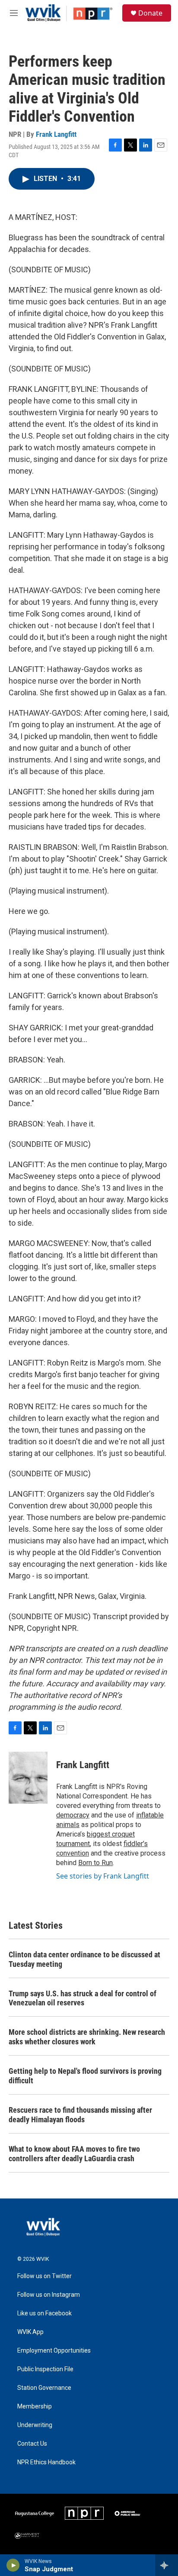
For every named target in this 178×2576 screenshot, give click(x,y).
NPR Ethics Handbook (46, 2462)
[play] (13, 2565)
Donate (150, 13)
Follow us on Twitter (44, 2276)
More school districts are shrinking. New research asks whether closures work (87, 2037)
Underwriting (35, 2425)
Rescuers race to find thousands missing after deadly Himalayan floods (80, 2115)
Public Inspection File (45, 2369)
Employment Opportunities (54, 2351)
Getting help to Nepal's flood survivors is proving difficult (85, 2076)
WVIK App (30, 2332)
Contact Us (32, 2444)
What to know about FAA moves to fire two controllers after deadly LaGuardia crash (74, 2154)
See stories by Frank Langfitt (103, 1876)
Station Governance (44, 2388)
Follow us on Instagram (49, 2295)
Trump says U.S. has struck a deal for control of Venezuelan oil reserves (83, 1998)
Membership (35, 2407)
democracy (73, 1815)
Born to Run (95, 1863)
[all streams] (167, 2565)
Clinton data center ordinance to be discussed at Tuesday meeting (84, 1959)
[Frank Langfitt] (28, 1778)
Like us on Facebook (44, 2313)
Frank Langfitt (56, 134)
